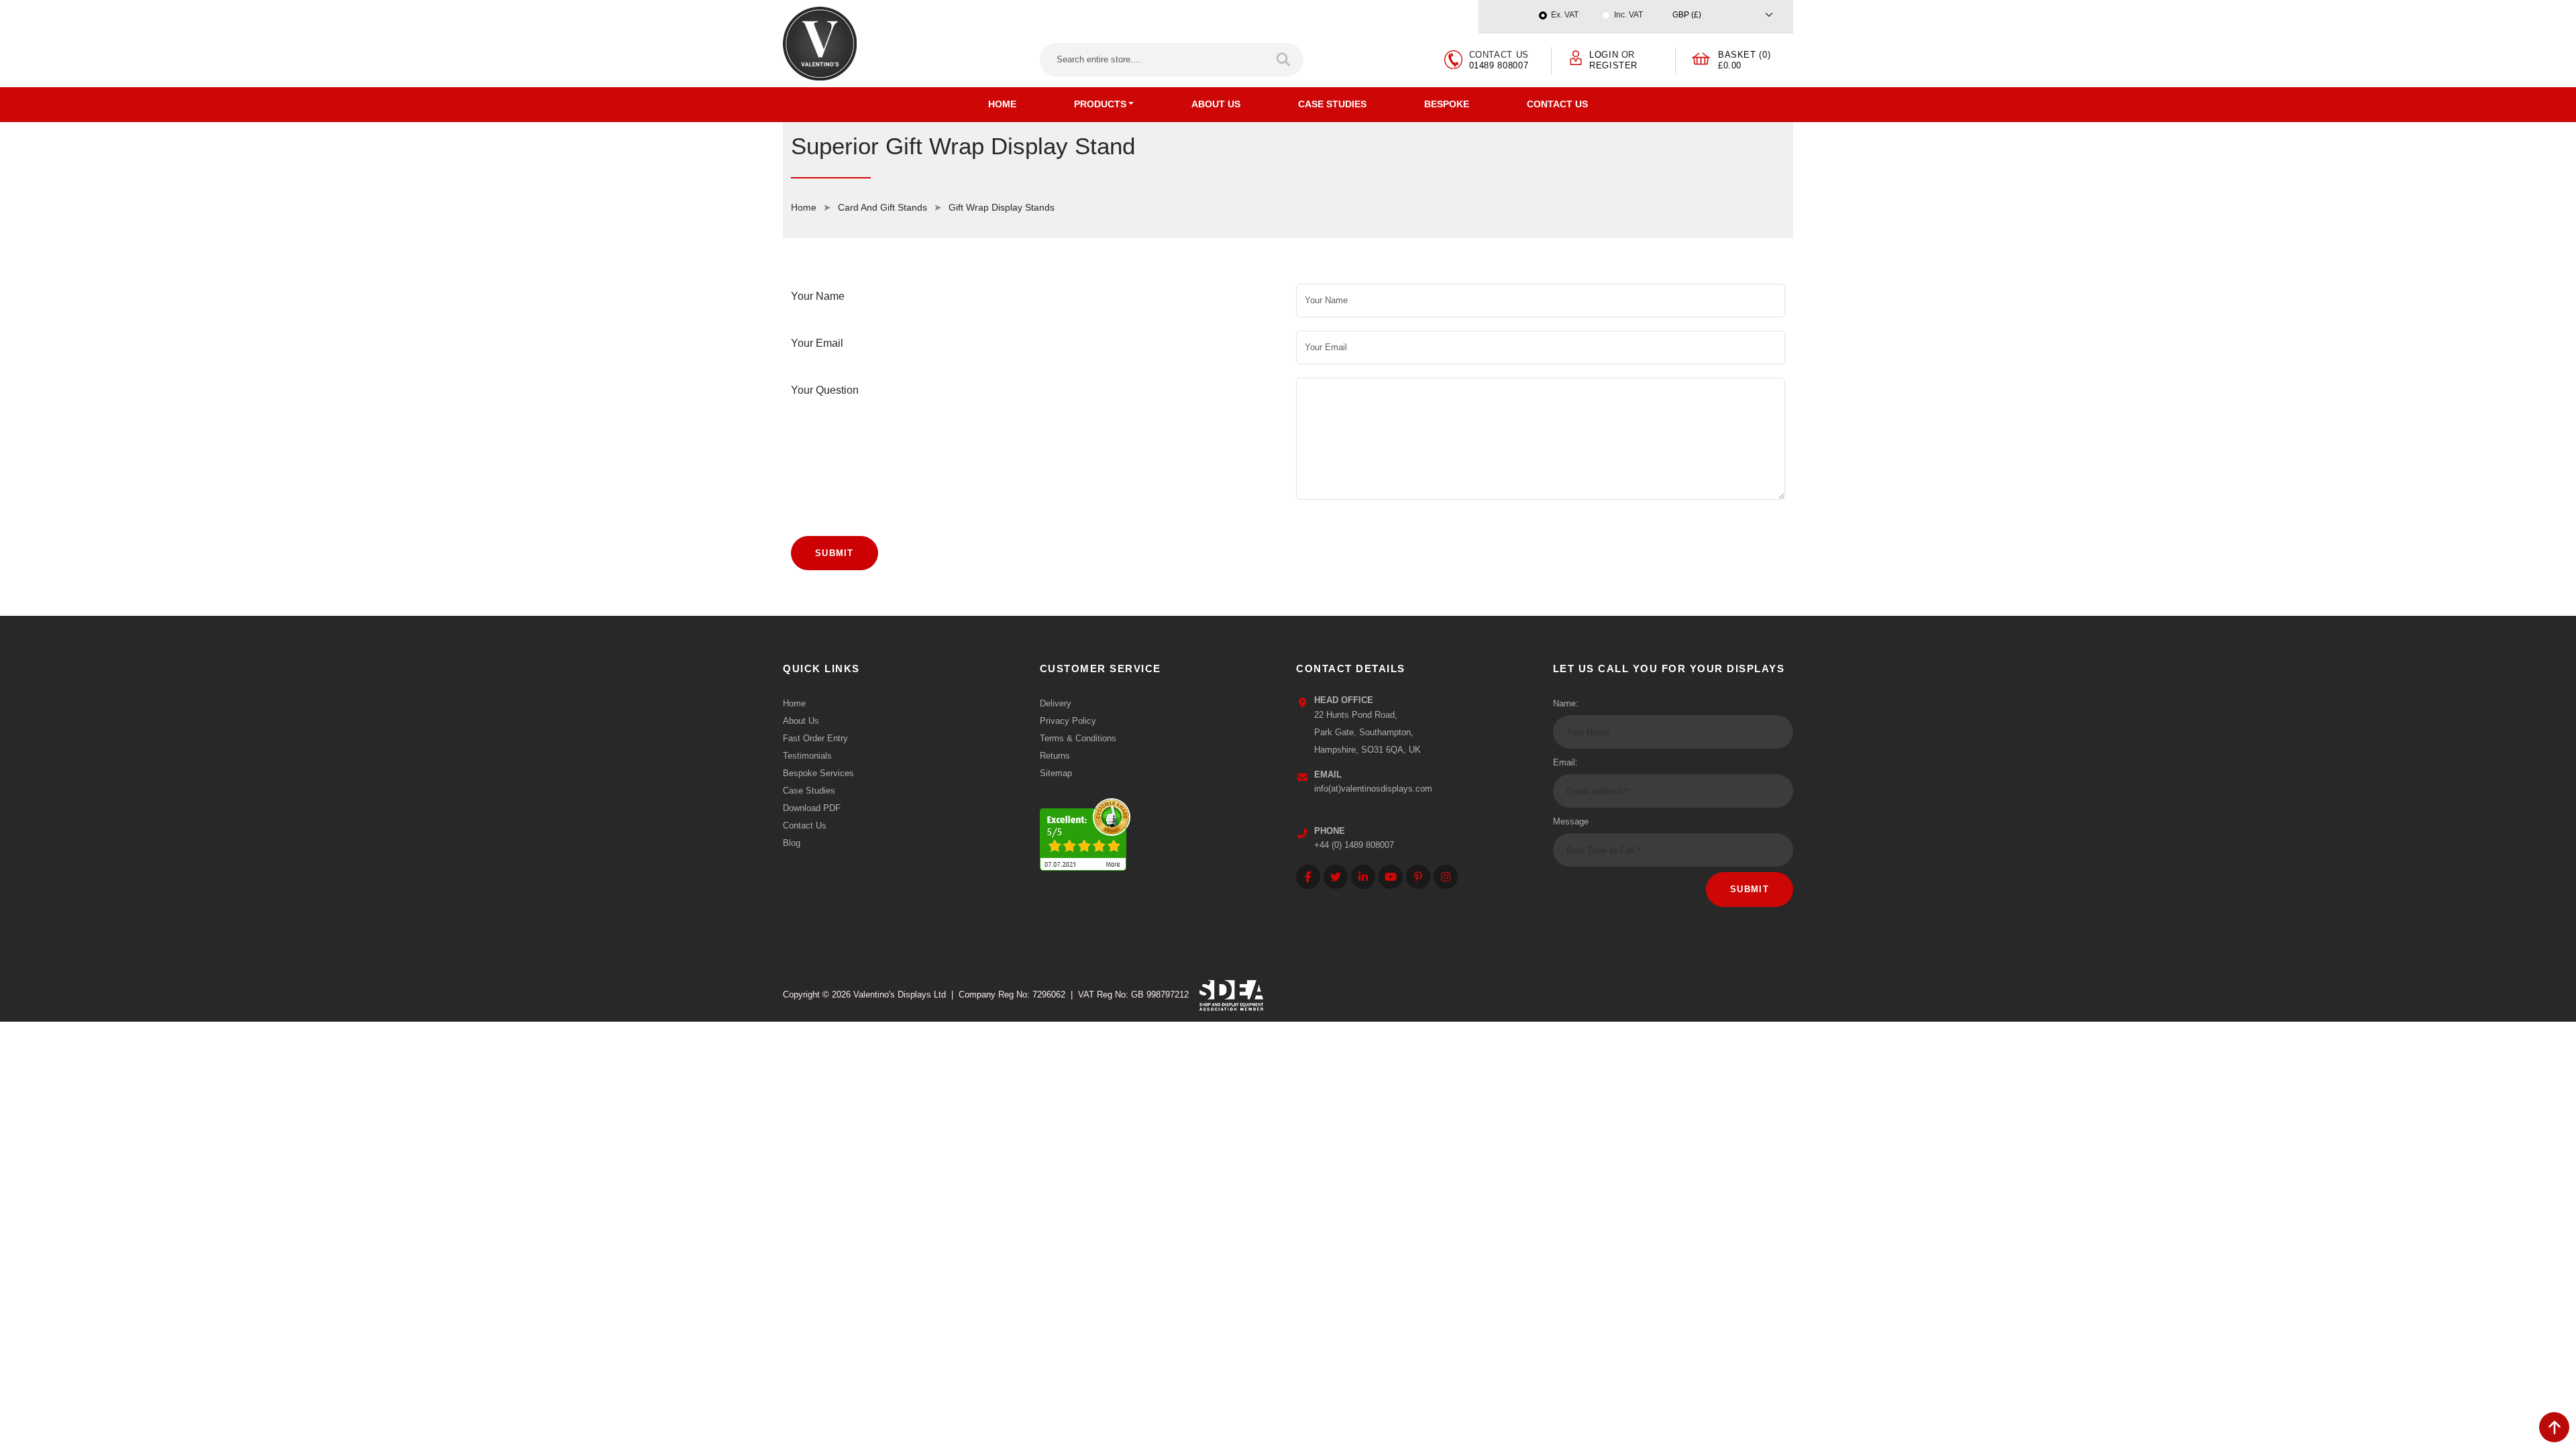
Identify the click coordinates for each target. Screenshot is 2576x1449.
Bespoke (1447, 104)
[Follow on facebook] (1308, 877)
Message (1571, 821)
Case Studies (1332, 104)
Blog (792, 843)
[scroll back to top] (2554, 1427)
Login (1604, 55)
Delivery (1056, 703)
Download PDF (812, 808)
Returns (1055, 756)
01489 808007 (1499, 65)
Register (1613, 65)
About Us (1216, 104)
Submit (835, 553)
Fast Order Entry (815, 738)
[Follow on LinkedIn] (1363, 877)
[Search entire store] (1284, 60)
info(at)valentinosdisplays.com (1373, 789)
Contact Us (1557, 104)
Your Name (818, 296)
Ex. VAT (1565, 15)
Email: (1565, 762)
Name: (1566, 703)
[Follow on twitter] (1336, 877)
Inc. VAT (1628, 15)
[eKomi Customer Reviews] (1085, 831)
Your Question (825, 390)
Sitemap (1056, 773)
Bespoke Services (818, 773)
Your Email (817, 343)
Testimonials (807, 756)
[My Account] (1576, 57)
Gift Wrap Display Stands (1002, 207)
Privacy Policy (1068, 721)
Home (1002, 104)
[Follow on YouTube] (1391, 877)
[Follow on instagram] (1446, 877)
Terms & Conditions (1078, 738)
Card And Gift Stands (882, 207)
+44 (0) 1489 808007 (1354, 845)
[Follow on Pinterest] (1418, 877)
